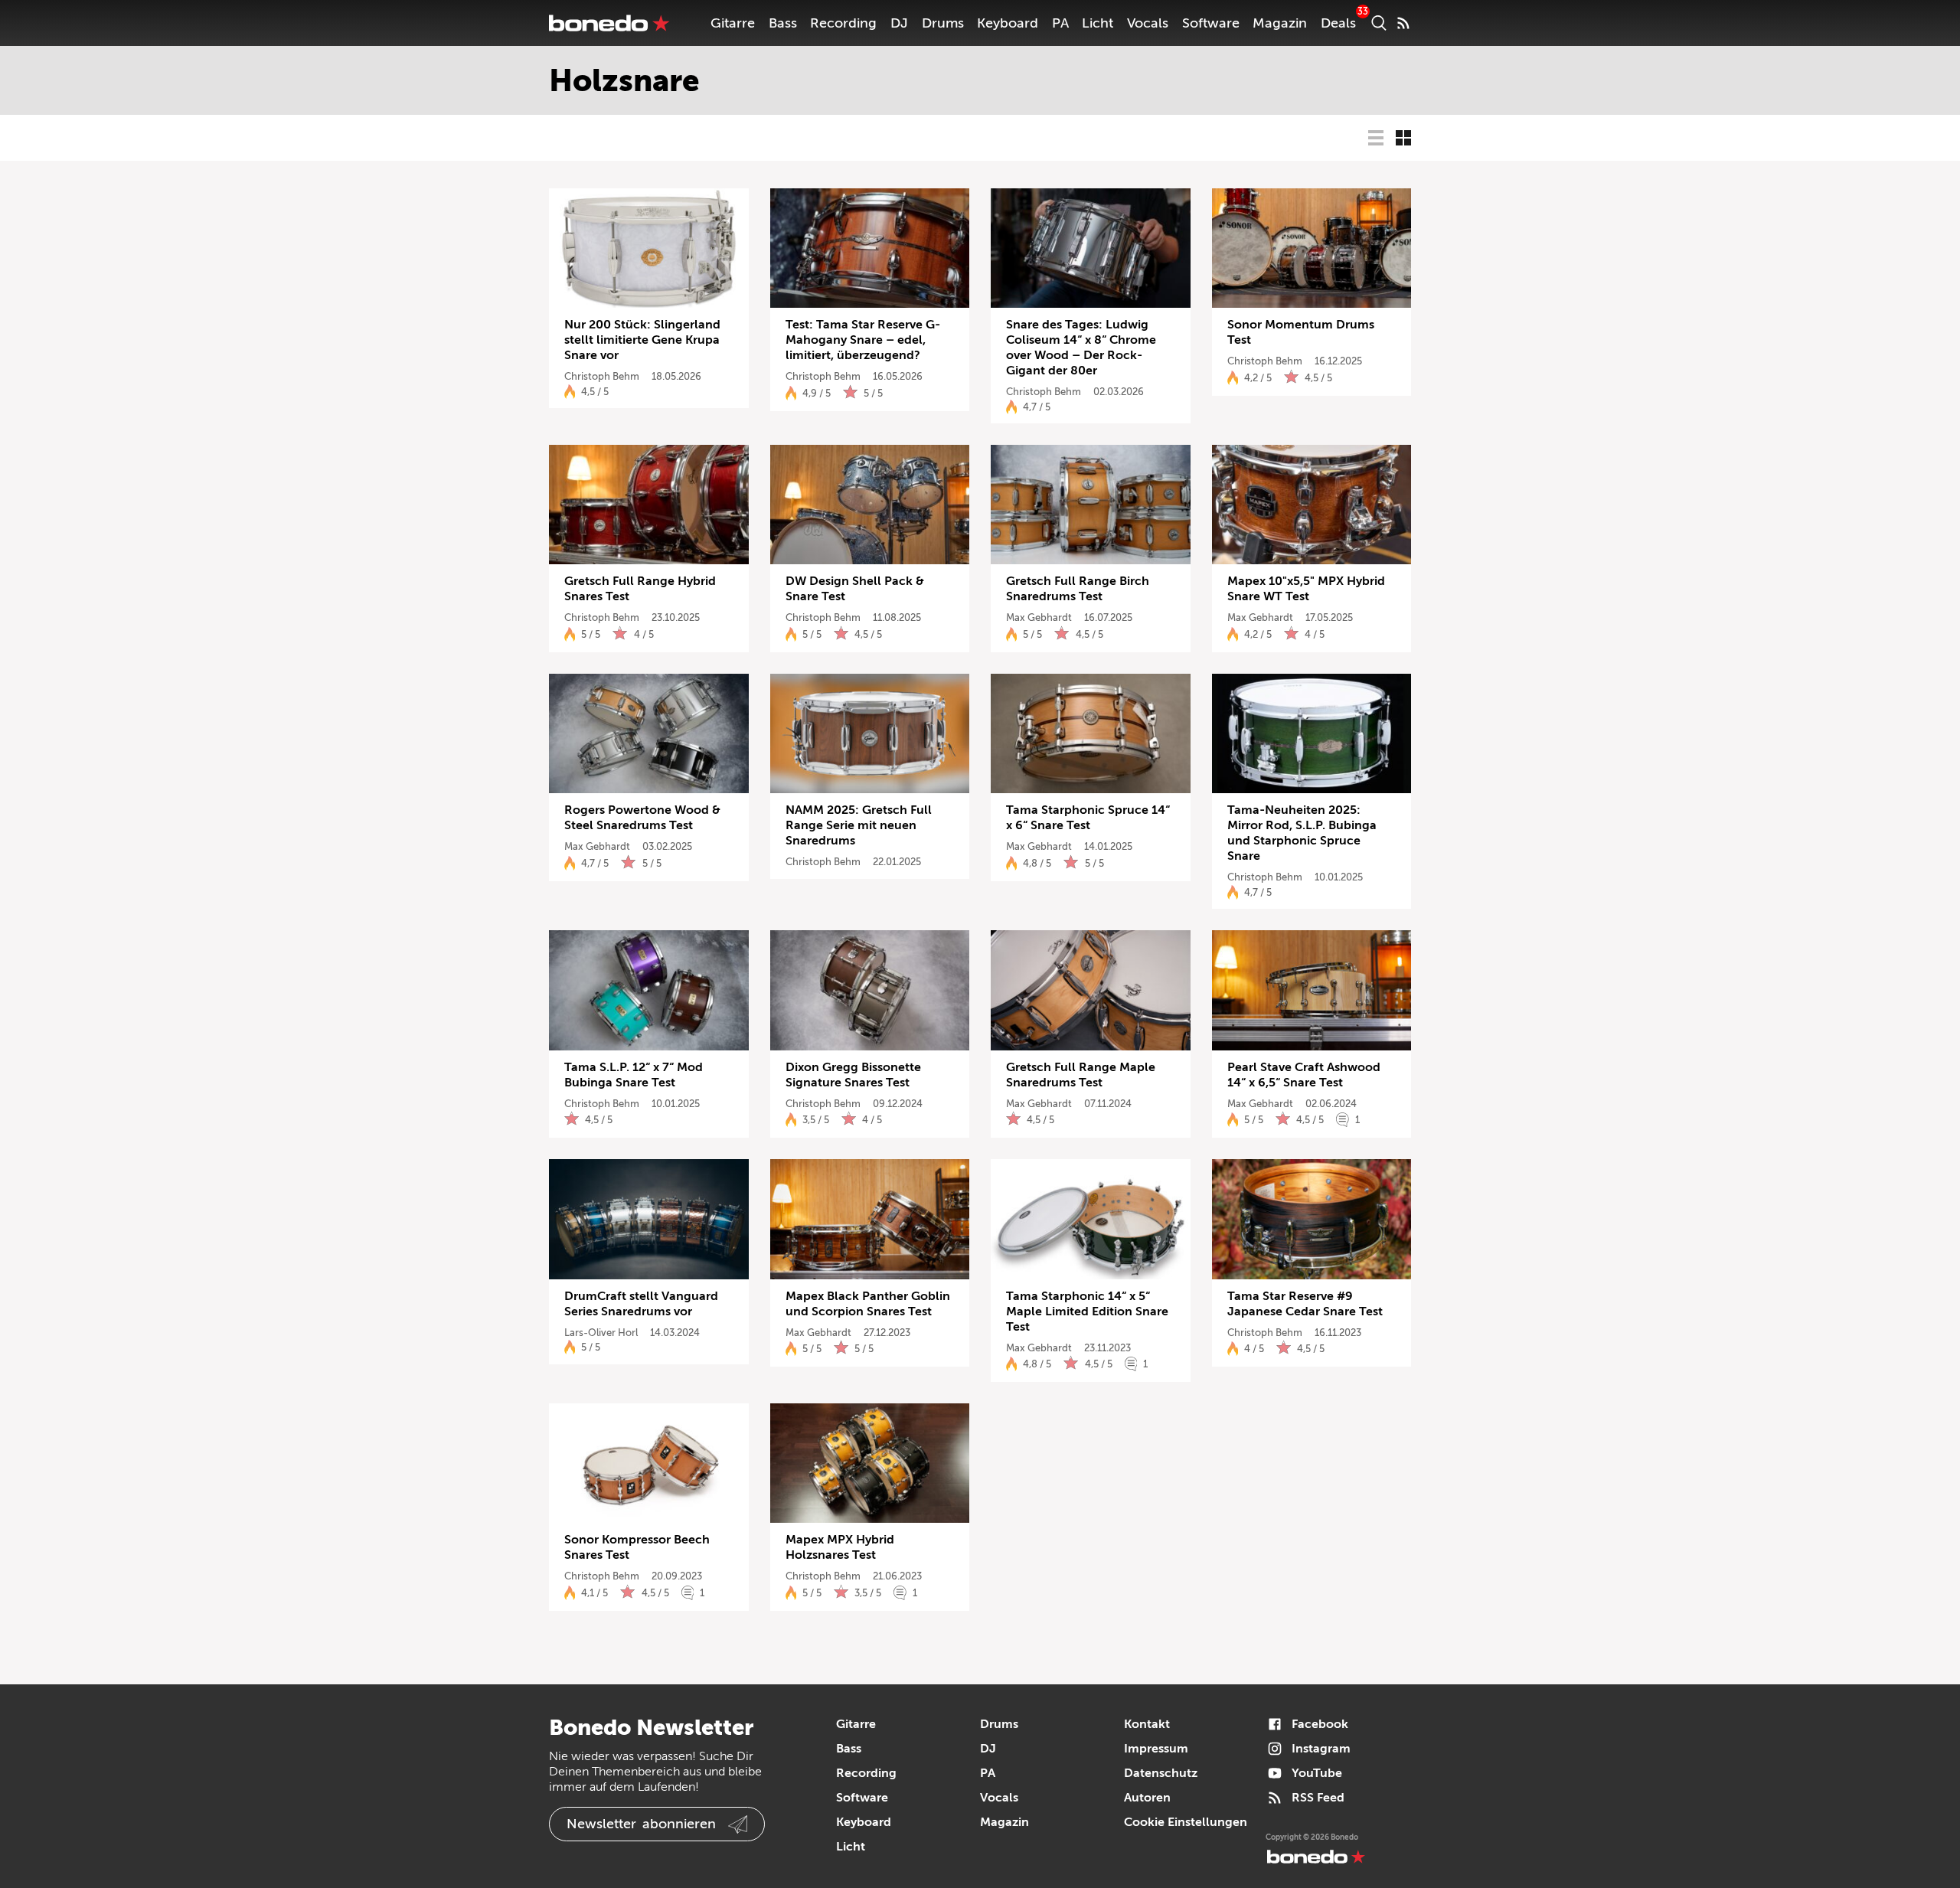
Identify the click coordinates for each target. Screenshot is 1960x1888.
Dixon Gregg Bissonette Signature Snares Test (853, 1075)
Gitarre (733, 23)
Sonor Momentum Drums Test (1301, 332)
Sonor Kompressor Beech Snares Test (637, 1547)
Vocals (1148, 23)
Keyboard (1008, 23)
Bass (783, 23)
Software (1211, 23)
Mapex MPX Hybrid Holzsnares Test (840, 1547)
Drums (943, 23)
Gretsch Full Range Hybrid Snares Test (640, 589)
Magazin (1280, 23)
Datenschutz (1161, 1773)
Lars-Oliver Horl (601, 1333)
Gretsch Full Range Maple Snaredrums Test (1081, 1075)
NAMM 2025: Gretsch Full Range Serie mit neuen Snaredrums (859, 825)
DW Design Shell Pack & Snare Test (855, 589)
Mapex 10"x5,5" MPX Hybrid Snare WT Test (1306, 589)
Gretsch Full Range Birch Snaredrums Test (1078, 589)
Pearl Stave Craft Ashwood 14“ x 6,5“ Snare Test (1304, 1075)
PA (1060, 23)
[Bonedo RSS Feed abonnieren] (1403, 23)
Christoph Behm (602, 376)
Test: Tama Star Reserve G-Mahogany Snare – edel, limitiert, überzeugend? (863, 340)
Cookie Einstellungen (1186, 1822)
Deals (1338, 23)
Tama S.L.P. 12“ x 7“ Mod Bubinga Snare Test (634, 1075)
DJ (899, 23)
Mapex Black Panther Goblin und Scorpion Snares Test (868, 1304)
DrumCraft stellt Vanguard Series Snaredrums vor (641, 1304)
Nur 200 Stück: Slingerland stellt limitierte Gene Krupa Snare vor (642, 340)
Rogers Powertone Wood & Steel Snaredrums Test (642, 818)
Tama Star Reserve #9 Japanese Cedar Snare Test (1305, 1304)
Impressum (1156, 1749)
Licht (1098, 23)
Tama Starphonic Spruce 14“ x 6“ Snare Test (1088, 818)
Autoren (1147, 1798)
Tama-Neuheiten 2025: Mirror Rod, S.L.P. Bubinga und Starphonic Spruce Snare (1302, 833)
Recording (843, 23)
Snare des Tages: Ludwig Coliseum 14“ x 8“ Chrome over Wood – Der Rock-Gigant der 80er (1081, 348)
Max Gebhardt (1039, 617)
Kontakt (1147, 1724)
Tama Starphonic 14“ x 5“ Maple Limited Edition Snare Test (1087, 1311)
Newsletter (641, 1824)
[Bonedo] (609, 23)
